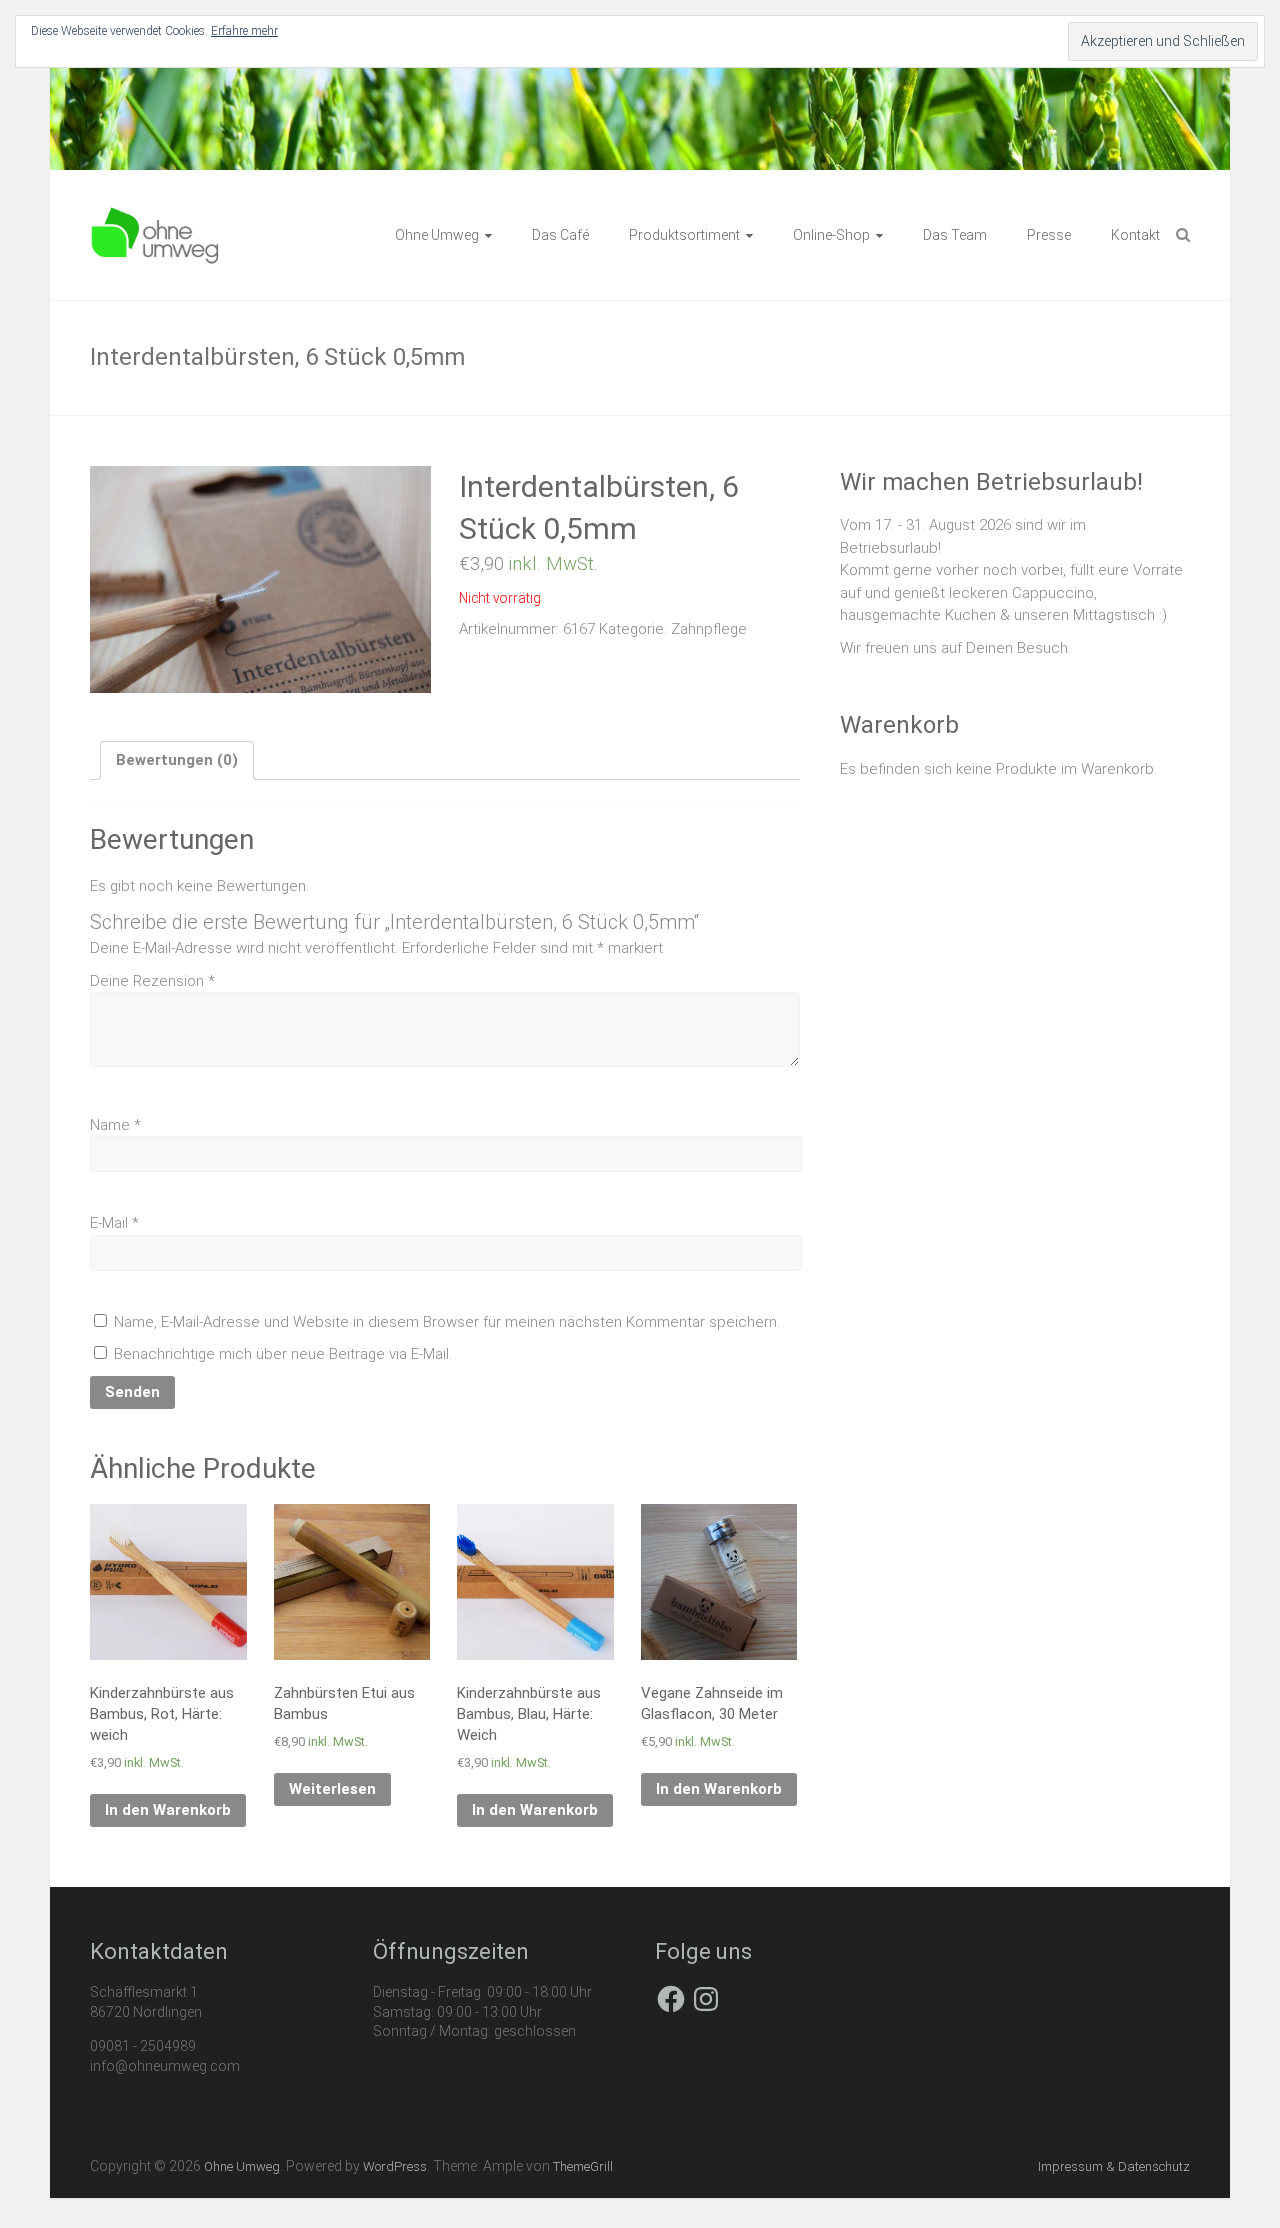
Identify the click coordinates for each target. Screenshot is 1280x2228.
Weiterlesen (332, 1789)
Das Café (560, 235)
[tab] (177, 761)
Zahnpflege (709, 629)
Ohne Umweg (437, 235)
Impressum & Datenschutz (1114, 2166)
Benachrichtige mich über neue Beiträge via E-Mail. (283, 1354)
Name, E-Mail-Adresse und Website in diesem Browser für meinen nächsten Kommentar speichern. (447, 1322)
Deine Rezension (152, 981)
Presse (1049, 235)
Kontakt (1135, 235)
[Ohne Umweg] (155, 216)
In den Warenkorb (168, 1810)
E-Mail (114, 1223)
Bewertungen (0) (177, 760)
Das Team (955, 235)
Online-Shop (831, 235)
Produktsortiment (684, 235)
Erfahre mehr (244, 31)
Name (115, 1125)
